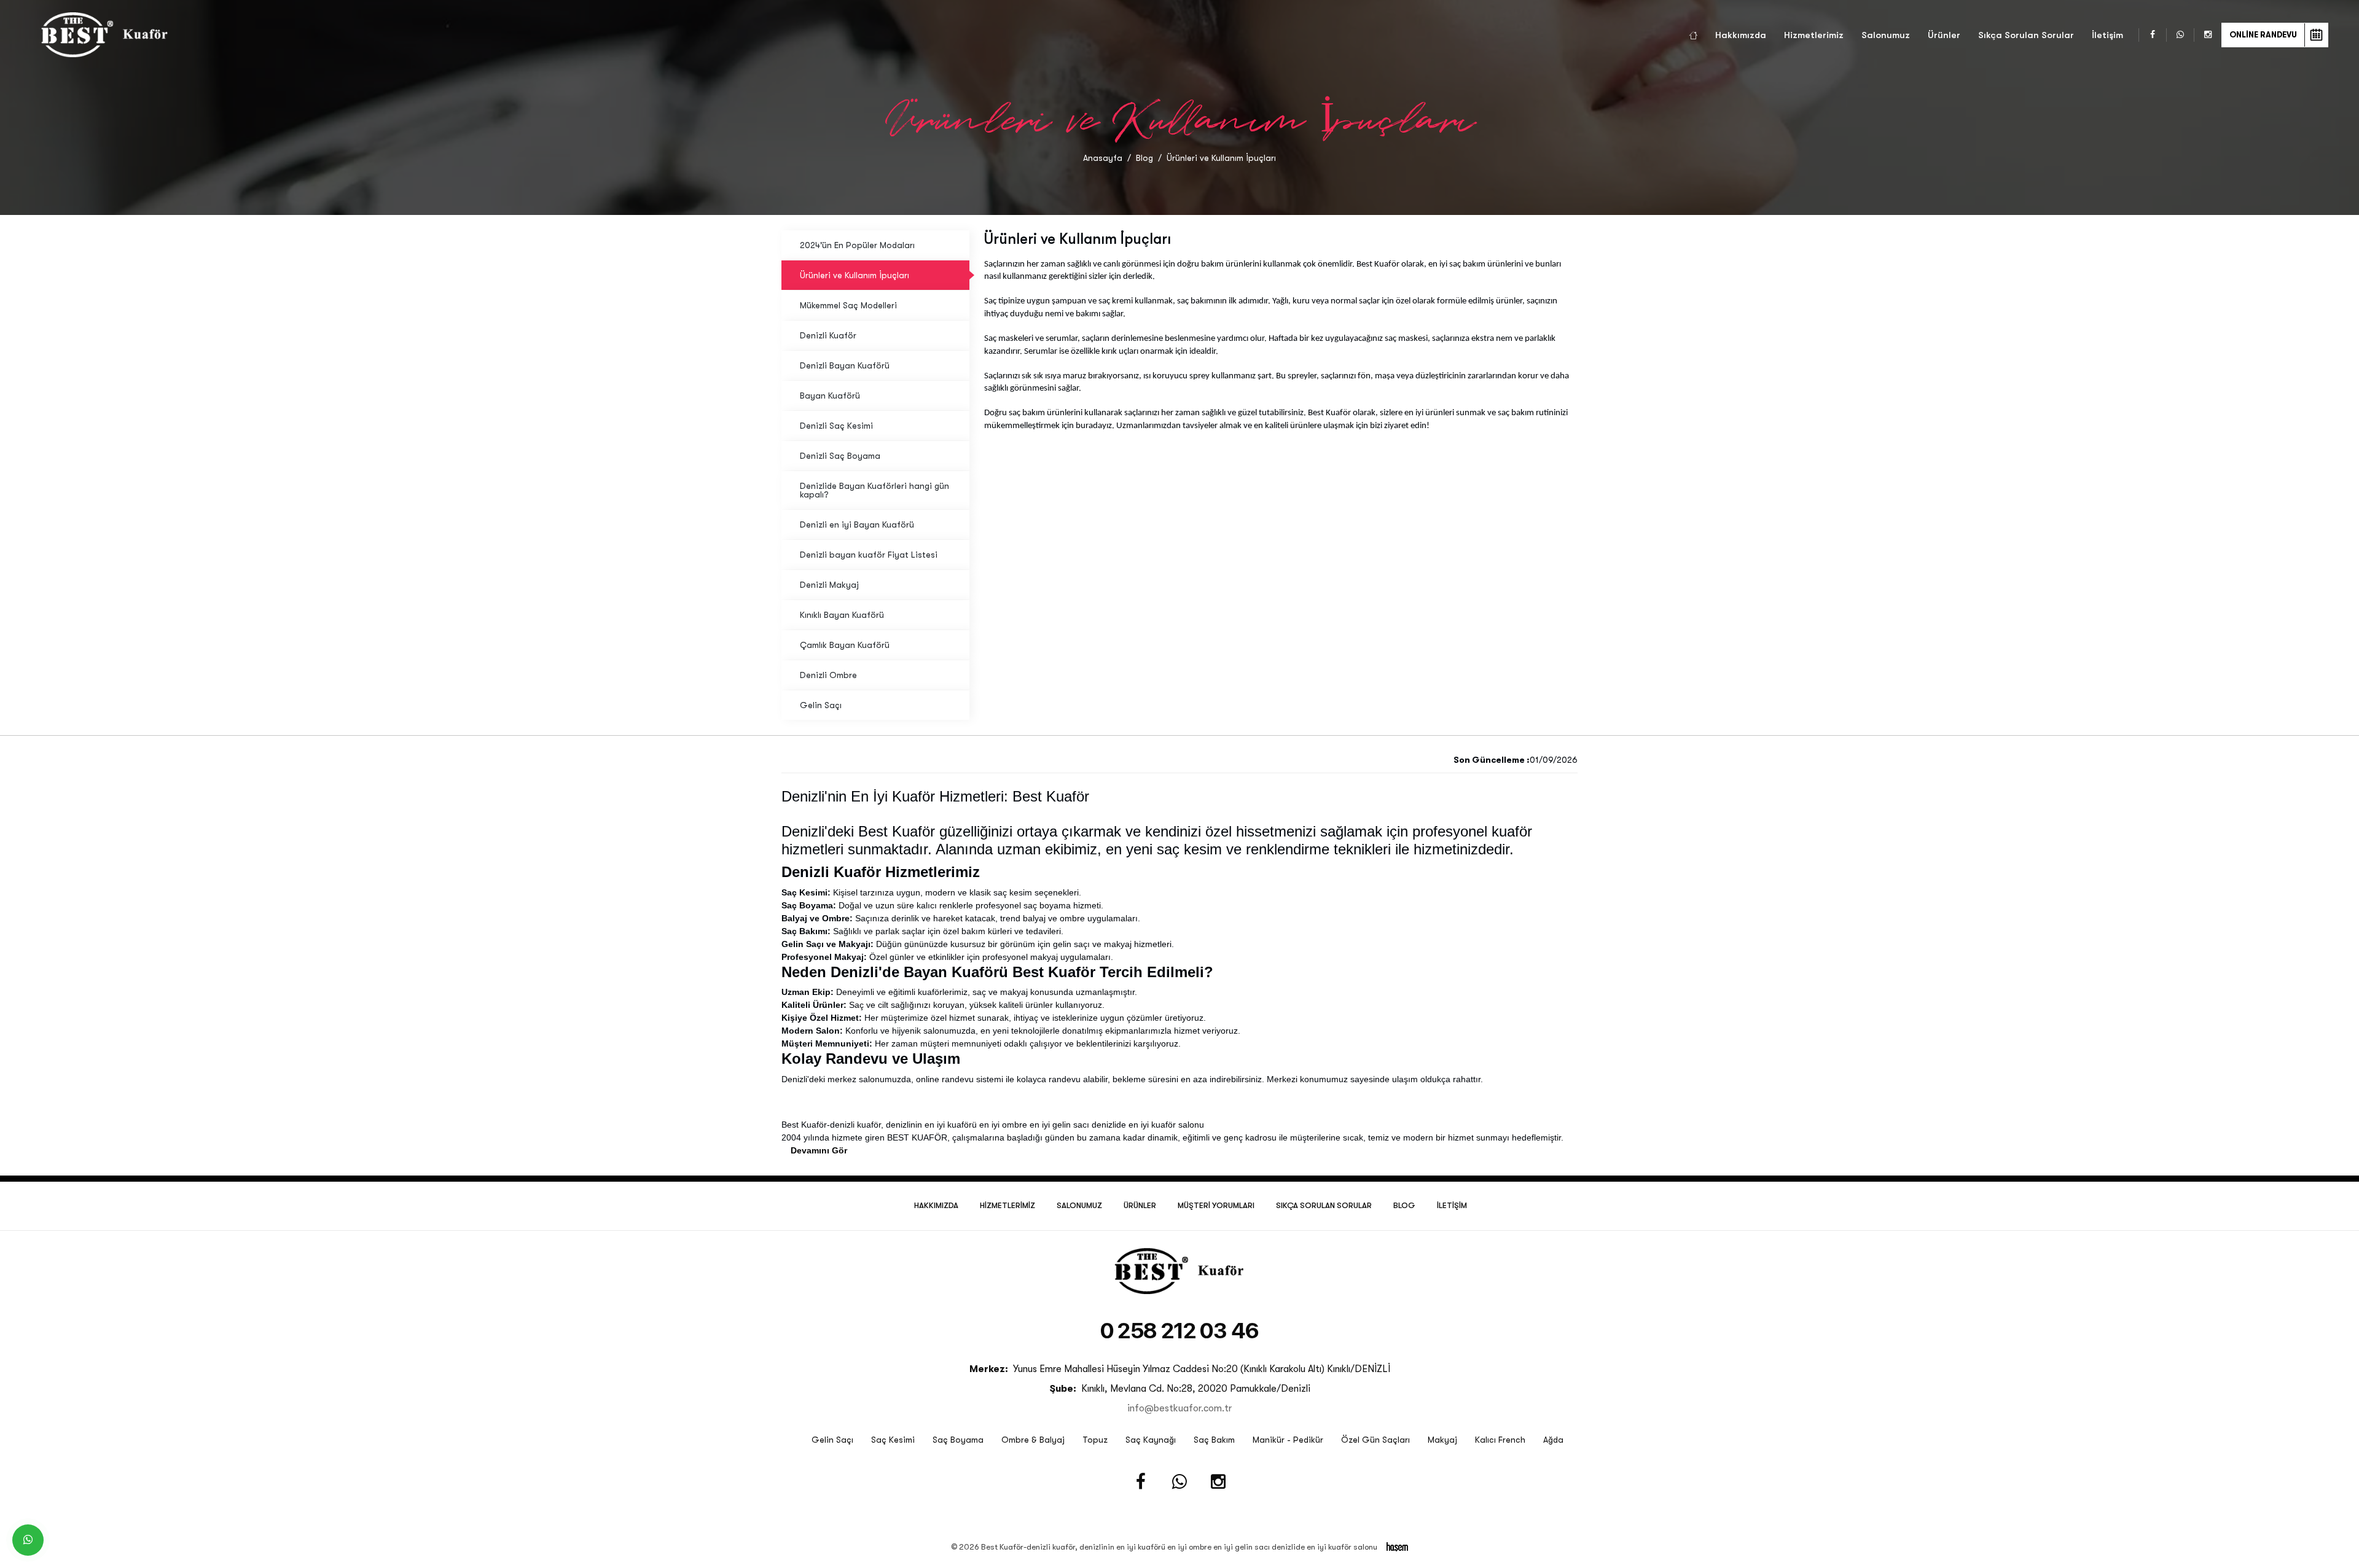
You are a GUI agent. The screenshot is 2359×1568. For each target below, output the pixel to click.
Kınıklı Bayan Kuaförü (842, 615)
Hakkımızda (1741, 35)
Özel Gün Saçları (1375, 1440)
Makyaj (1442, 1440)
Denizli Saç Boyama (840, 456)
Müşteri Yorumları (1216, 1205)
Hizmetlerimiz (1814, 35)
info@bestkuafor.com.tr (1179, 1408)
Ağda (1553, 1440)
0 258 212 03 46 (1179, 1331)
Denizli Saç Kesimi (836, 426)
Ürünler (1944, 35)
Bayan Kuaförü (830, 396)
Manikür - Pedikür (1288, 1440)
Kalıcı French (1500, 1440)
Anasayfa (1103, 158)
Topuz (1095, 1440)
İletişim (2107, 35)
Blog (1144, 158)
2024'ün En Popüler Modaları (857, 245)
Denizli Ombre (828, 675)
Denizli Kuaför (828, 335)
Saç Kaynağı (1151, 1440)
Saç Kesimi (893, 1440)
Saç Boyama (958, 1440)
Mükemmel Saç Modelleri (848, 305)
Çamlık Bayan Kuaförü (845, 645)
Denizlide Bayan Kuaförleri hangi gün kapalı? (874, 490)
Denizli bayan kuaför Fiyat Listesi (869, 555)
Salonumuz (1886, 35)
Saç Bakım (1214, 1440)
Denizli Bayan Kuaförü (845, 365)
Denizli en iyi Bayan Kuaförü (857, 525)
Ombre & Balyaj (1033, 1440)
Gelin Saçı (821, 705)
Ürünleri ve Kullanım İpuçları (855, 275)
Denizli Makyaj (829, 585)
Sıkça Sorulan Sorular (2026, 35)
